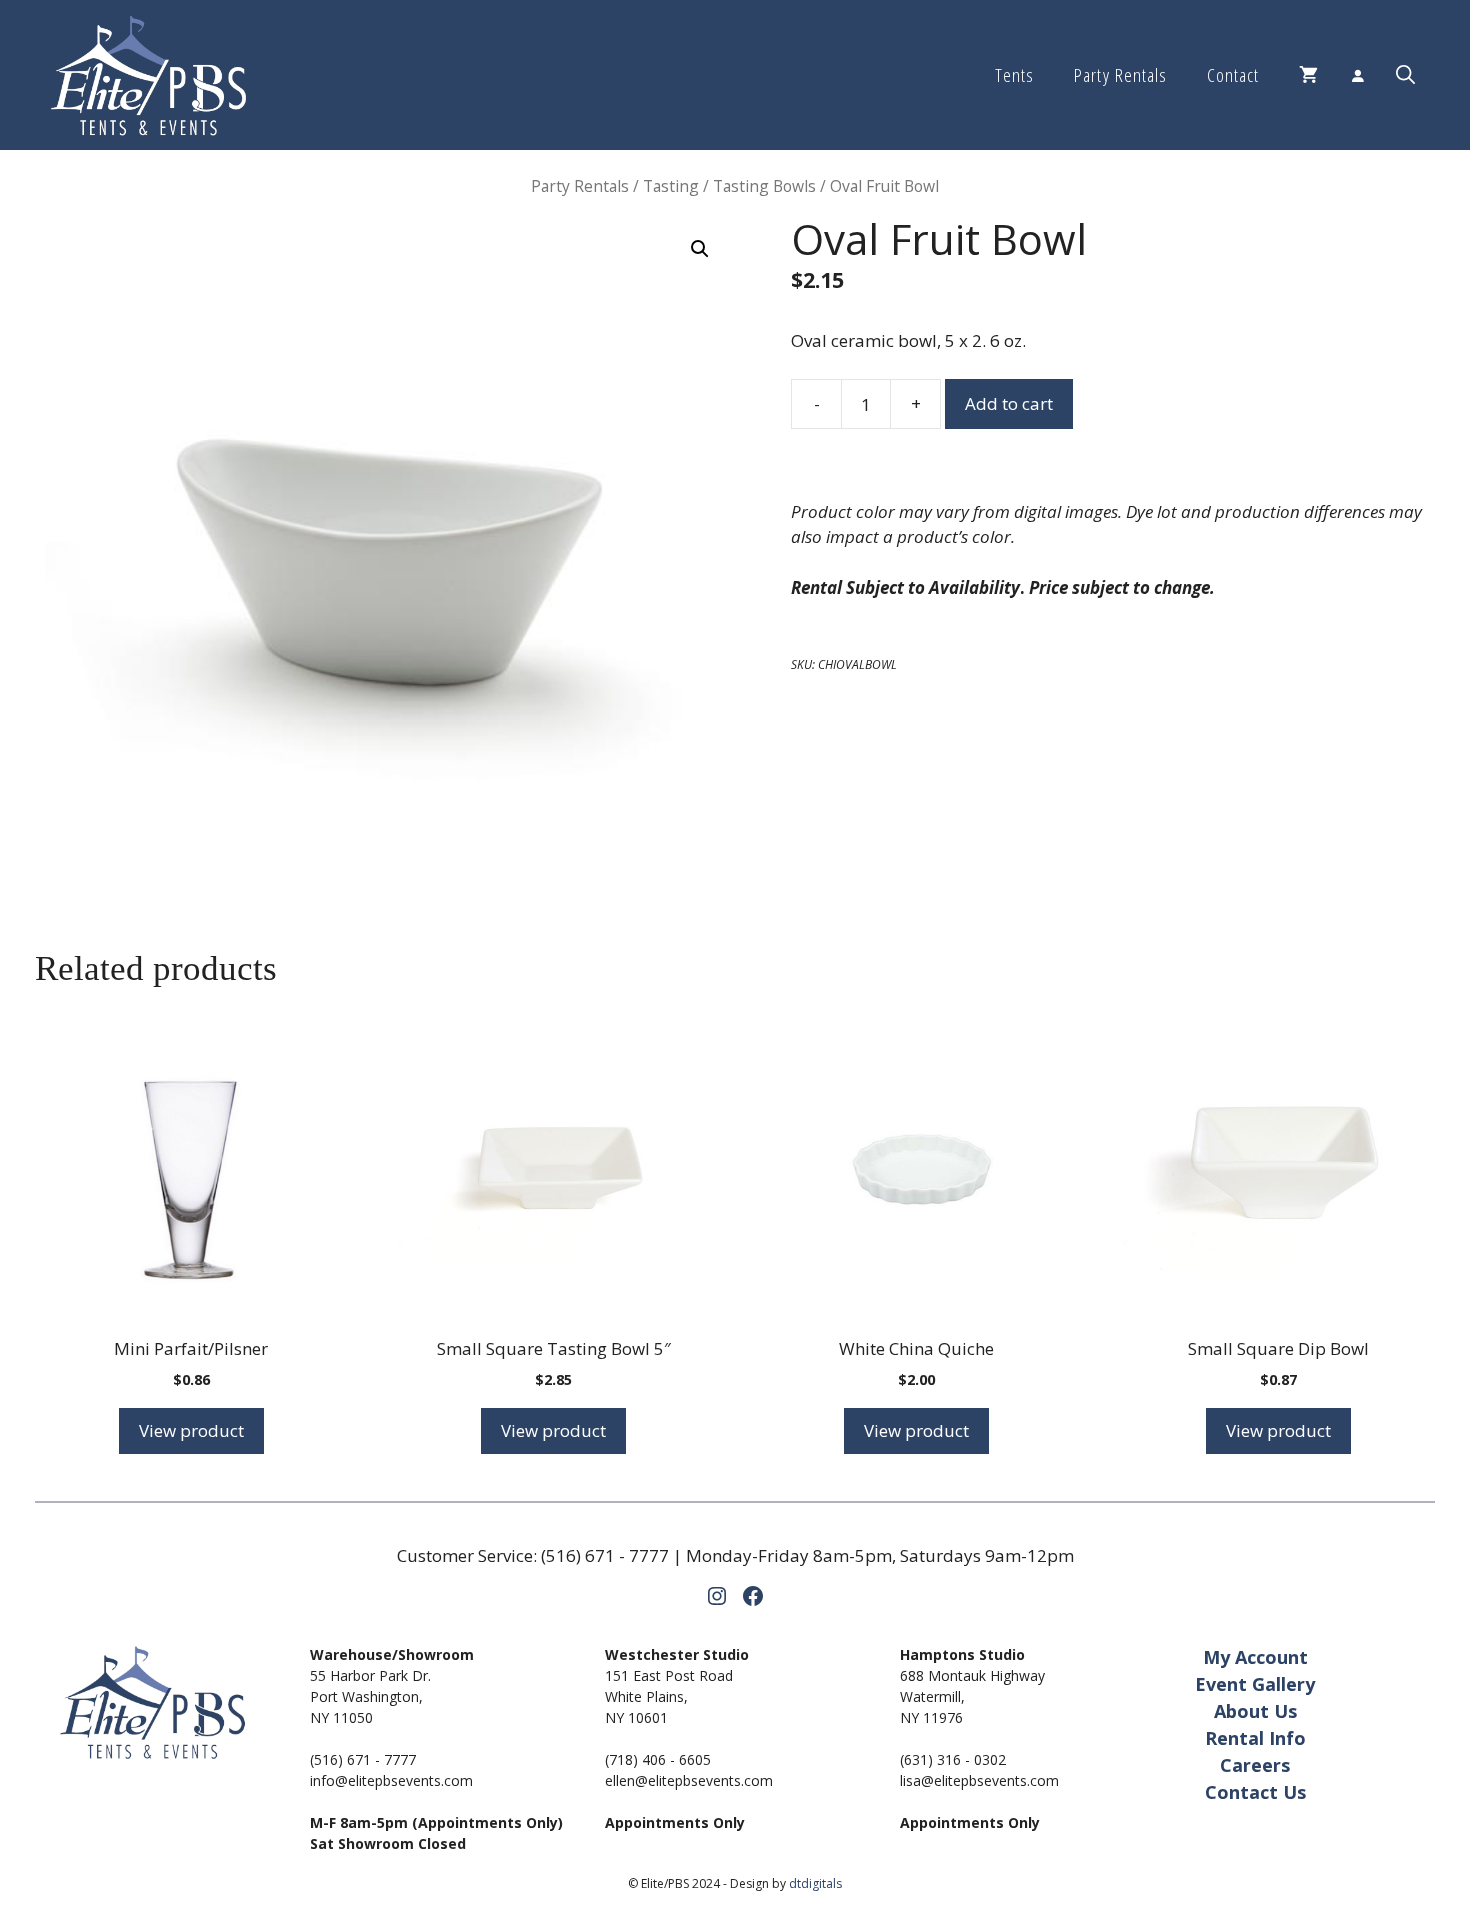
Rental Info (1255, 1738)
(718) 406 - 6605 (658, 1759)
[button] (1405, 75)
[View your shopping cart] (1308, 75)
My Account (1255, 1657)
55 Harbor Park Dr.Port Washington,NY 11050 (370, 1696)
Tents (1014, 75)
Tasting (671, 186)
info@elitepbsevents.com (391, 1780)
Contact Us (1255, 1792)
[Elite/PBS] (148, 75)
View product (191, 1430)
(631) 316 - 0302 (953, 1759)
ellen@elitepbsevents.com (689, 1780)
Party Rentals (1120, 75)
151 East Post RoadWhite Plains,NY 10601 (669, 1696)
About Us (1255, 1711)
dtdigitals (815, 1883)
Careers (1255, 1765)
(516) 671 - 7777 (605, 1555)
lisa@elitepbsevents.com (979, 1780)
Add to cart (1009, 403)
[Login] (1357, 75)
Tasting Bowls (764, 186)
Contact (1233, 75)
